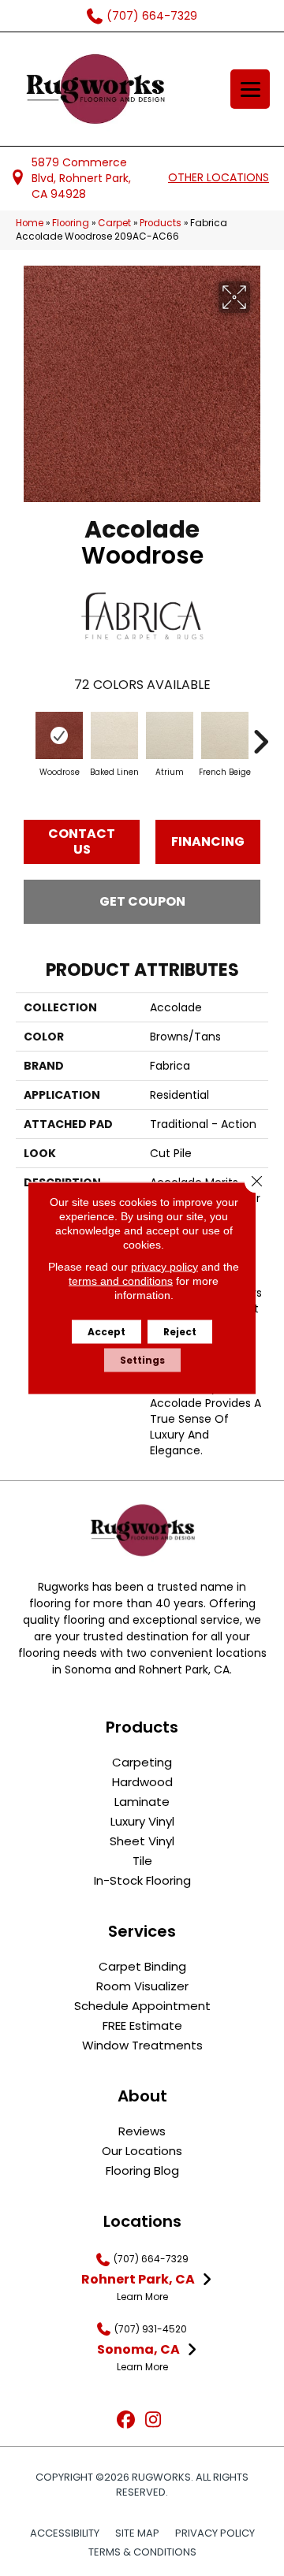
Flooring (71, 223)
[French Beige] (225, 735)
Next (260, 734)
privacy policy (164, 1267)
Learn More (142, 2297)
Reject (180, 1332)
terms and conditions (121, 1281)
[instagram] (153, 2420)
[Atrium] (170, 735)
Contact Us (82, 841)
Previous (24, 734)
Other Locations (219, 177)
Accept (106, 1332)
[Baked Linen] (114, 735)
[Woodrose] (59, 735)
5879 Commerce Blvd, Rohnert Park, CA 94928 (81, 179)
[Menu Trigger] (250, 89)
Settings (142, 1360)
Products (161, 223)
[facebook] (126, 2420)
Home (30, 223)
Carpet (114, 223)
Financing (208, 841)
